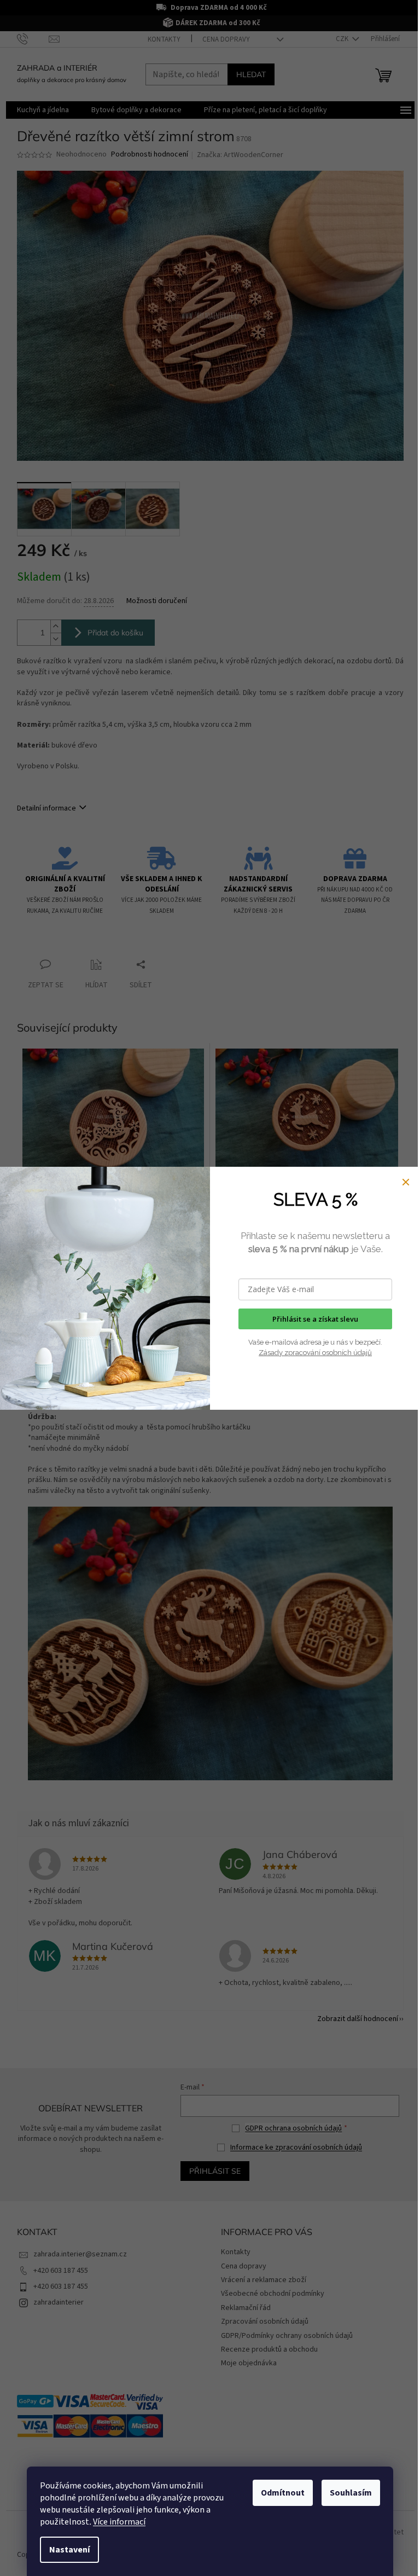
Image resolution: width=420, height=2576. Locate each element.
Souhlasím (351, 2493)
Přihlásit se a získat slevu (315, 1319)
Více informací (119, 2522)
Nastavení (69, 2550)
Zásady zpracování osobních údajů (315, 1353)
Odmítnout (283, 2493)
